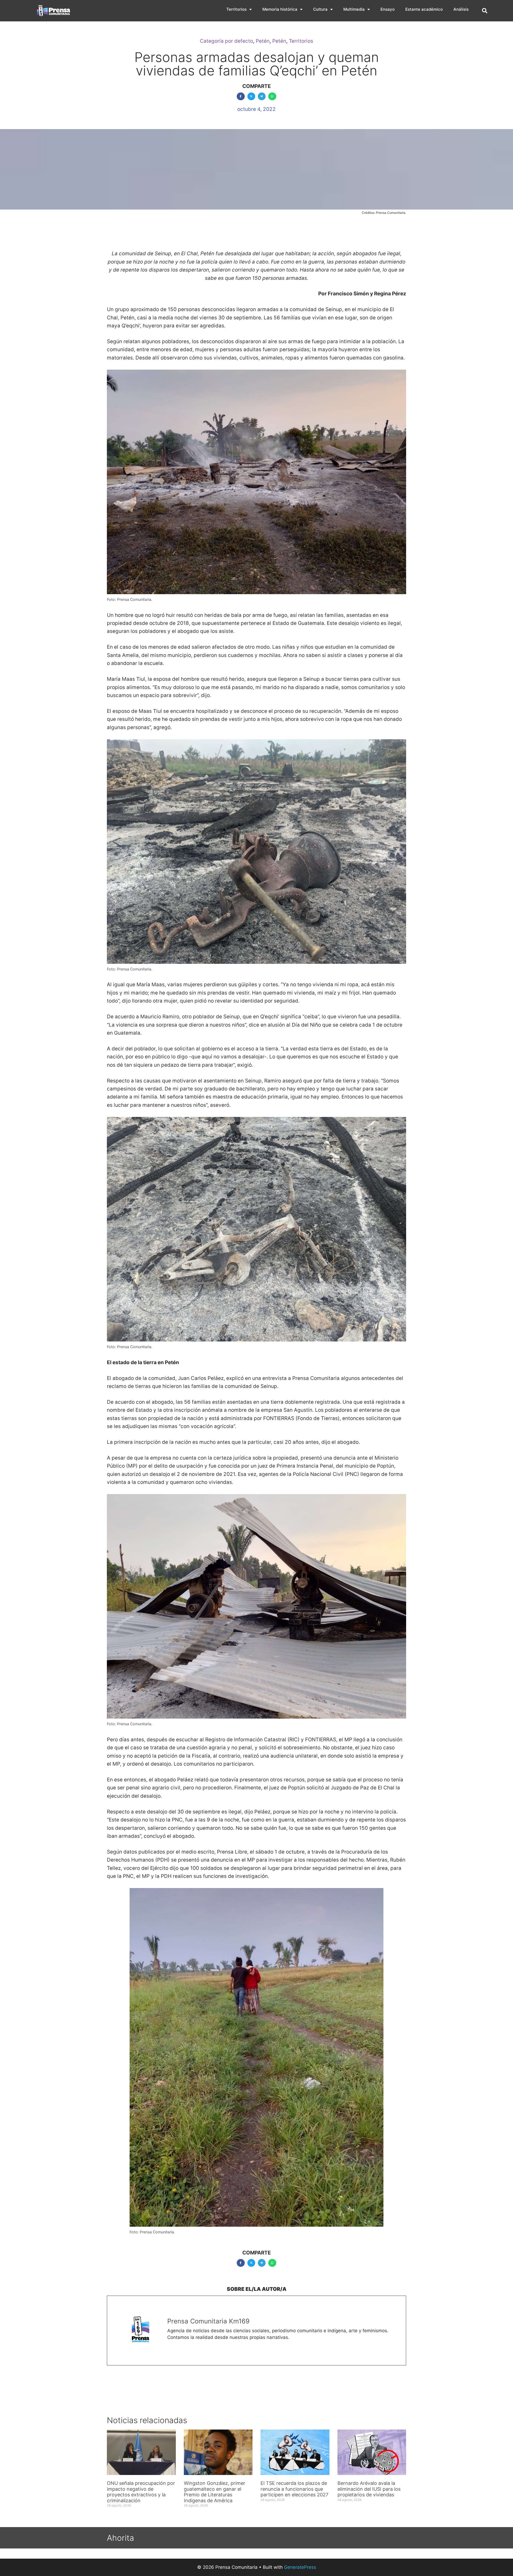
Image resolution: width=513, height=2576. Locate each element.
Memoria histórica (280, 9)
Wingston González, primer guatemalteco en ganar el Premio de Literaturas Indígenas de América (215, 2492)
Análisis (461, 9)
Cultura (320, 9)
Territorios (236, 9)
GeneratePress (300, 2567)
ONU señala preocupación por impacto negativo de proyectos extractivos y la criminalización (141, 2492)
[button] (485, 11)
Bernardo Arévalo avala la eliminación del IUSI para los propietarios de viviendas (369, 2489)
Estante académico (424, 9)
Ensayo (388, 9)
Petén (263, 41)
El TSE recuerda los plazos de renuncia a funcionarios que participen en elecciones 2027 (294, 2489)
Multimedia (354, 9)
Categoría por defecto (226, 41)
